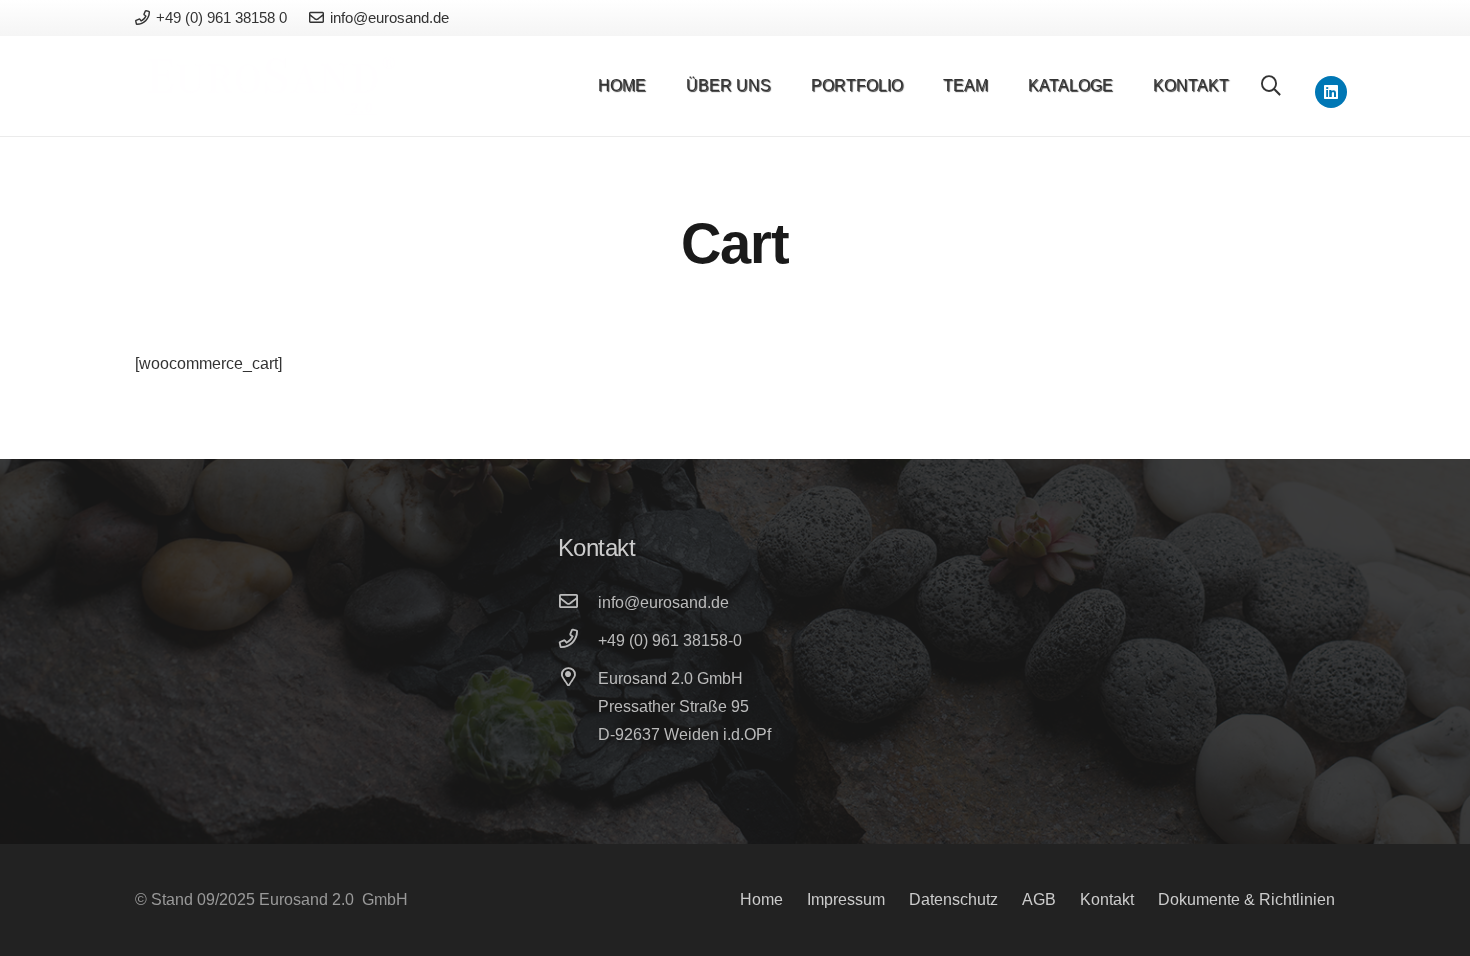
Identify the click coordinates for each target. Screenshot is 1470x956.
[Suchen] (1271, 86)
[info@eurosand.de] (578, 603)
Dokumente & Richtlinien (1246, 899)
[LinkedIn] (1331, 92)
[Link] (271, 86)
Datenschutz (953, 899)
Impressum (846, 899)
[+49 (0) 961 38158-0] (578, 641)
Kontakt (1107, 899)
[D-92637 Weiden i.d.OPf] (578, 735)
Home (761, 899)
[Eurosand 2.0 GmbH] (578, 679)
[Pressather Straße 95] (578, 707)
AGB (1039, 899)
